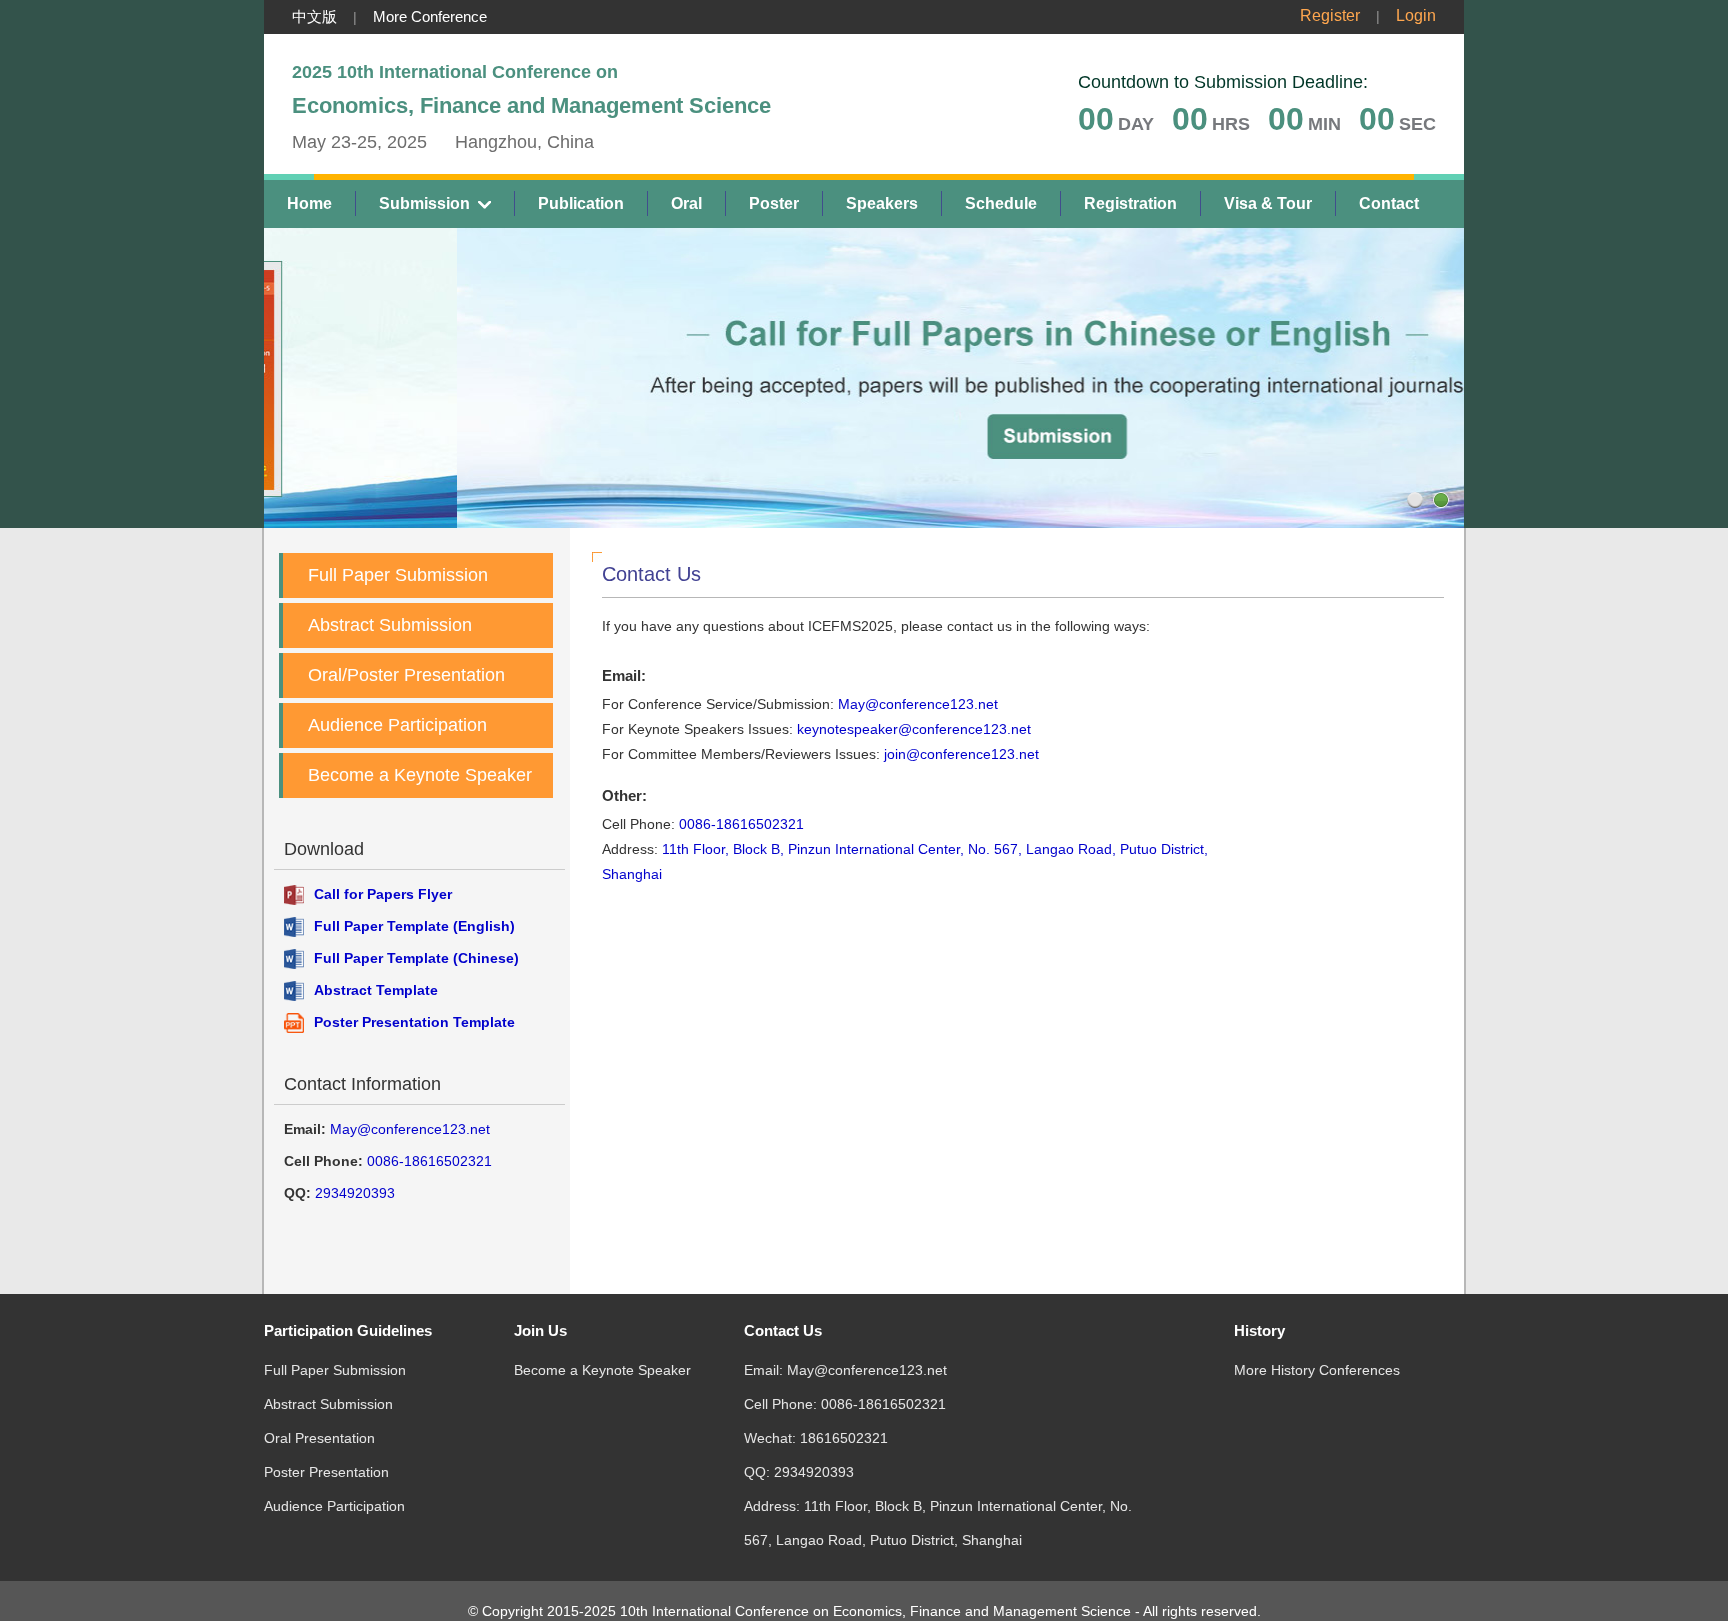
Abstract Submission (390, 625)
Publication (581, 203)
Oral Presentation (319, 1438)
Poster (774, 203)
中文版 (314, 16)
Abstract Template (376, 990)
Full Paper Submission (398, 575)
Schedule (1001, 203)
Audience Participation (397, 725)
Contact (1389, 203)
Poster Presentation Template (414, 1022)
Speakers (882, 203)
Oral (686, 203)
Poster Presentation (326, 1472)
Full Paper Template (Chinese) (416, 958)
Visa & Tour (1268, 203)
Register (1330, 15)
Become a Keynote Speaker (420, 775)
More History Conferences (1317, 1370)
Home (309, 203)
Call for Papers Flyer (383, 894)
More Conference (430, 16)
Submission (424, 203)
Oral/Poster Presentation (406, 675)
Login (1416, 15)
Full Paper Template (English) (414, 926)
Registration (1130, 203)
